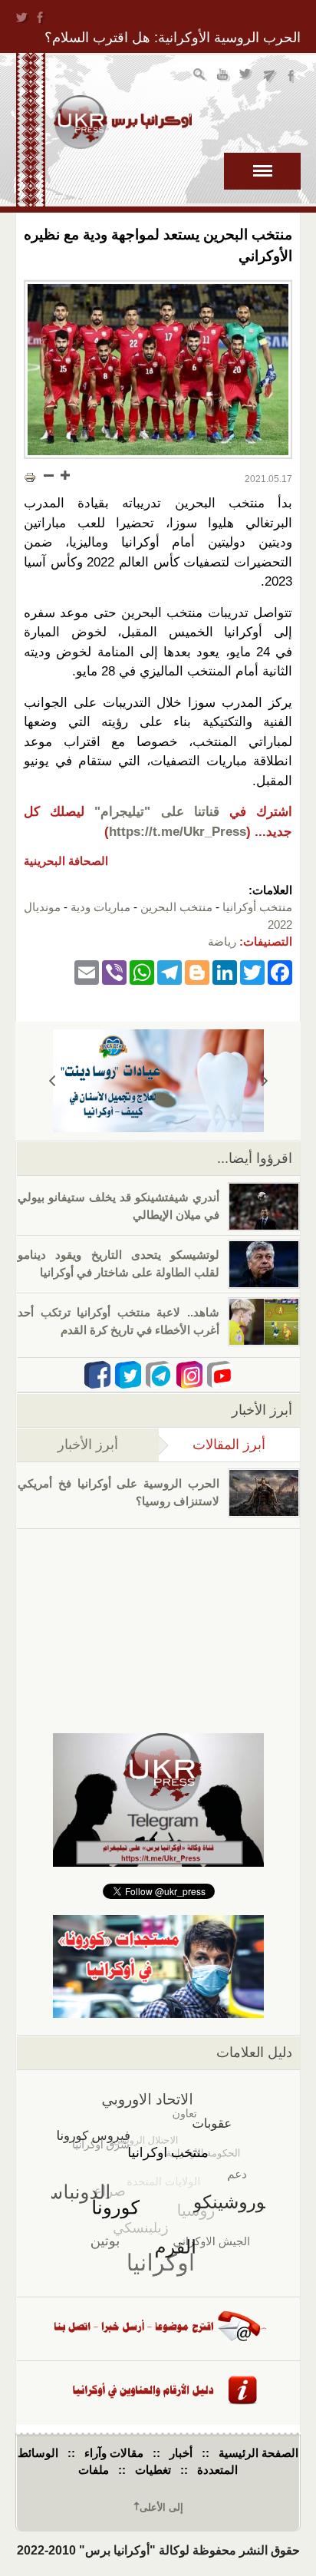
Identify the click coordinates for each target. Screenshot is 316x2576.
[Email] (87, 972)
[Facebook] (280, 972)
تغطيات (153, 2470)
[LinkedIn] (225, 972)
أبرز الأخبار (88, 1445)
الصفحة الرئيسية (258, 2453)
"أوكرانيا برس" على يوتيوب (224, 76)
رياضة (222, 941)
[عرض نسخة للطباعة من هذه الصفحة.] (30, 477)
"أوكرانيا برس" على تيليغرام (270, 76)
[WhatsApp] (142, 972)
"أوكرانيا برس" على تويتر (247, 76)
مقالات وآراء (114, 2453)
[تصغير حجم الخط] (49, 475)
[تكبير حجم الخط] (64, 475)
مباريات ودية (100, 907)
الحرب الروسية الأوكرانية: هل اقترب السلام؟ (173, 38)
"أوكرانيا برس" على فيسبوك (293, 76)
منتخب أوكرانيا (257, 907)
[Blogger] (197, 972)
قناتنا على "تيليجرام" (156, 812)
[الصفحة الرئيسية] (123, 122)
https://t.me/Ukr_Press (178, 832)
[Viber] (114, 972)
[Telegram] (170, 972)
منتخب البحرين (176, 907)
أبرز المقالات (212, 1445)
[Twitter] (252, 972)
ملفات (94, 2470)
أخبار (181, 2453)
